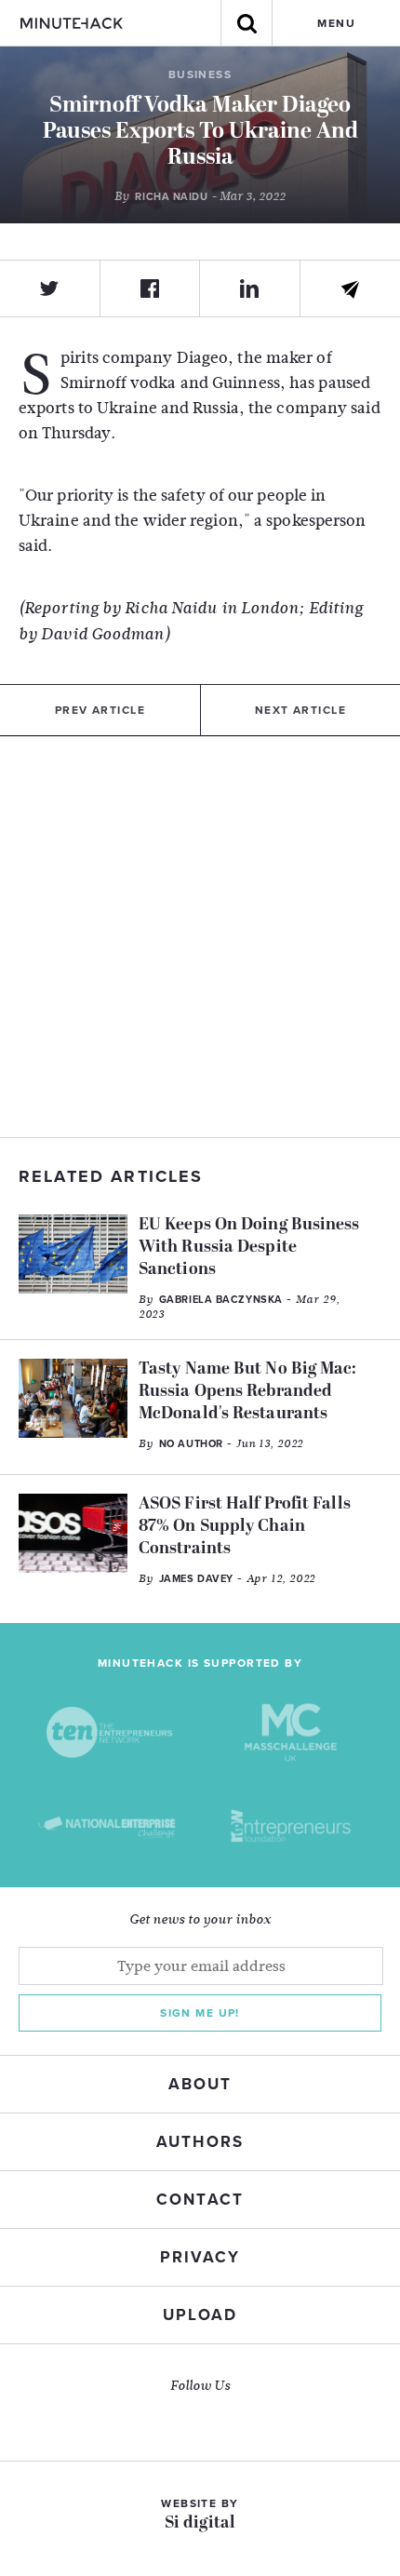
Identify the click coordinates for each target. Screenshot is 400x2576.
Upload (200, 2315)
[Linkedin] (250, 288)
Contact (200, 2200)
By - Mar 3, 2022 (200, 196)
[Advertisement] (200, 937)
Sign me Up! (200, 2013)
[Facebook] (151, 288)
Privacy (200, 2257)
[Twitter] (50, 288)
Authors (200, 2142)
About (200, 2084)
